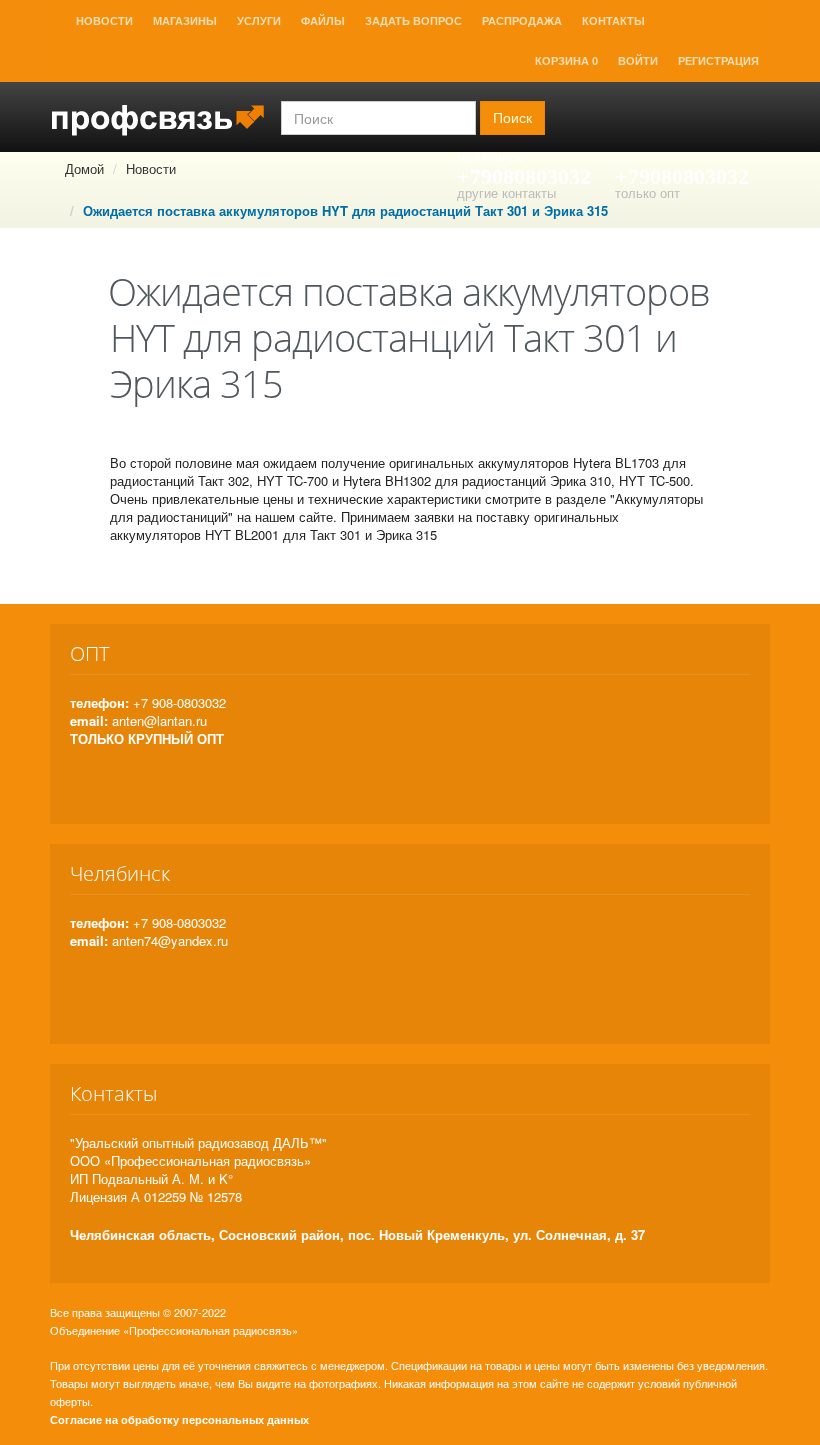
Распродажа (522, 21)
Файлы (323, 21)
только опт (647, 192)
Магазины (185, 21)
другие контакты (506, 192)
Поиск (512, 118)
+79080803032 (524, 176)
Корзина (566, 61)
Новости (104, 21)
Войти (638, 61)
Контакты (613, 21)
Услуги (259, 21)
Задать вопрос (413, 21)
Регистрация (718, 61)
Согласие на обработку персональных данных (179, 1419)
